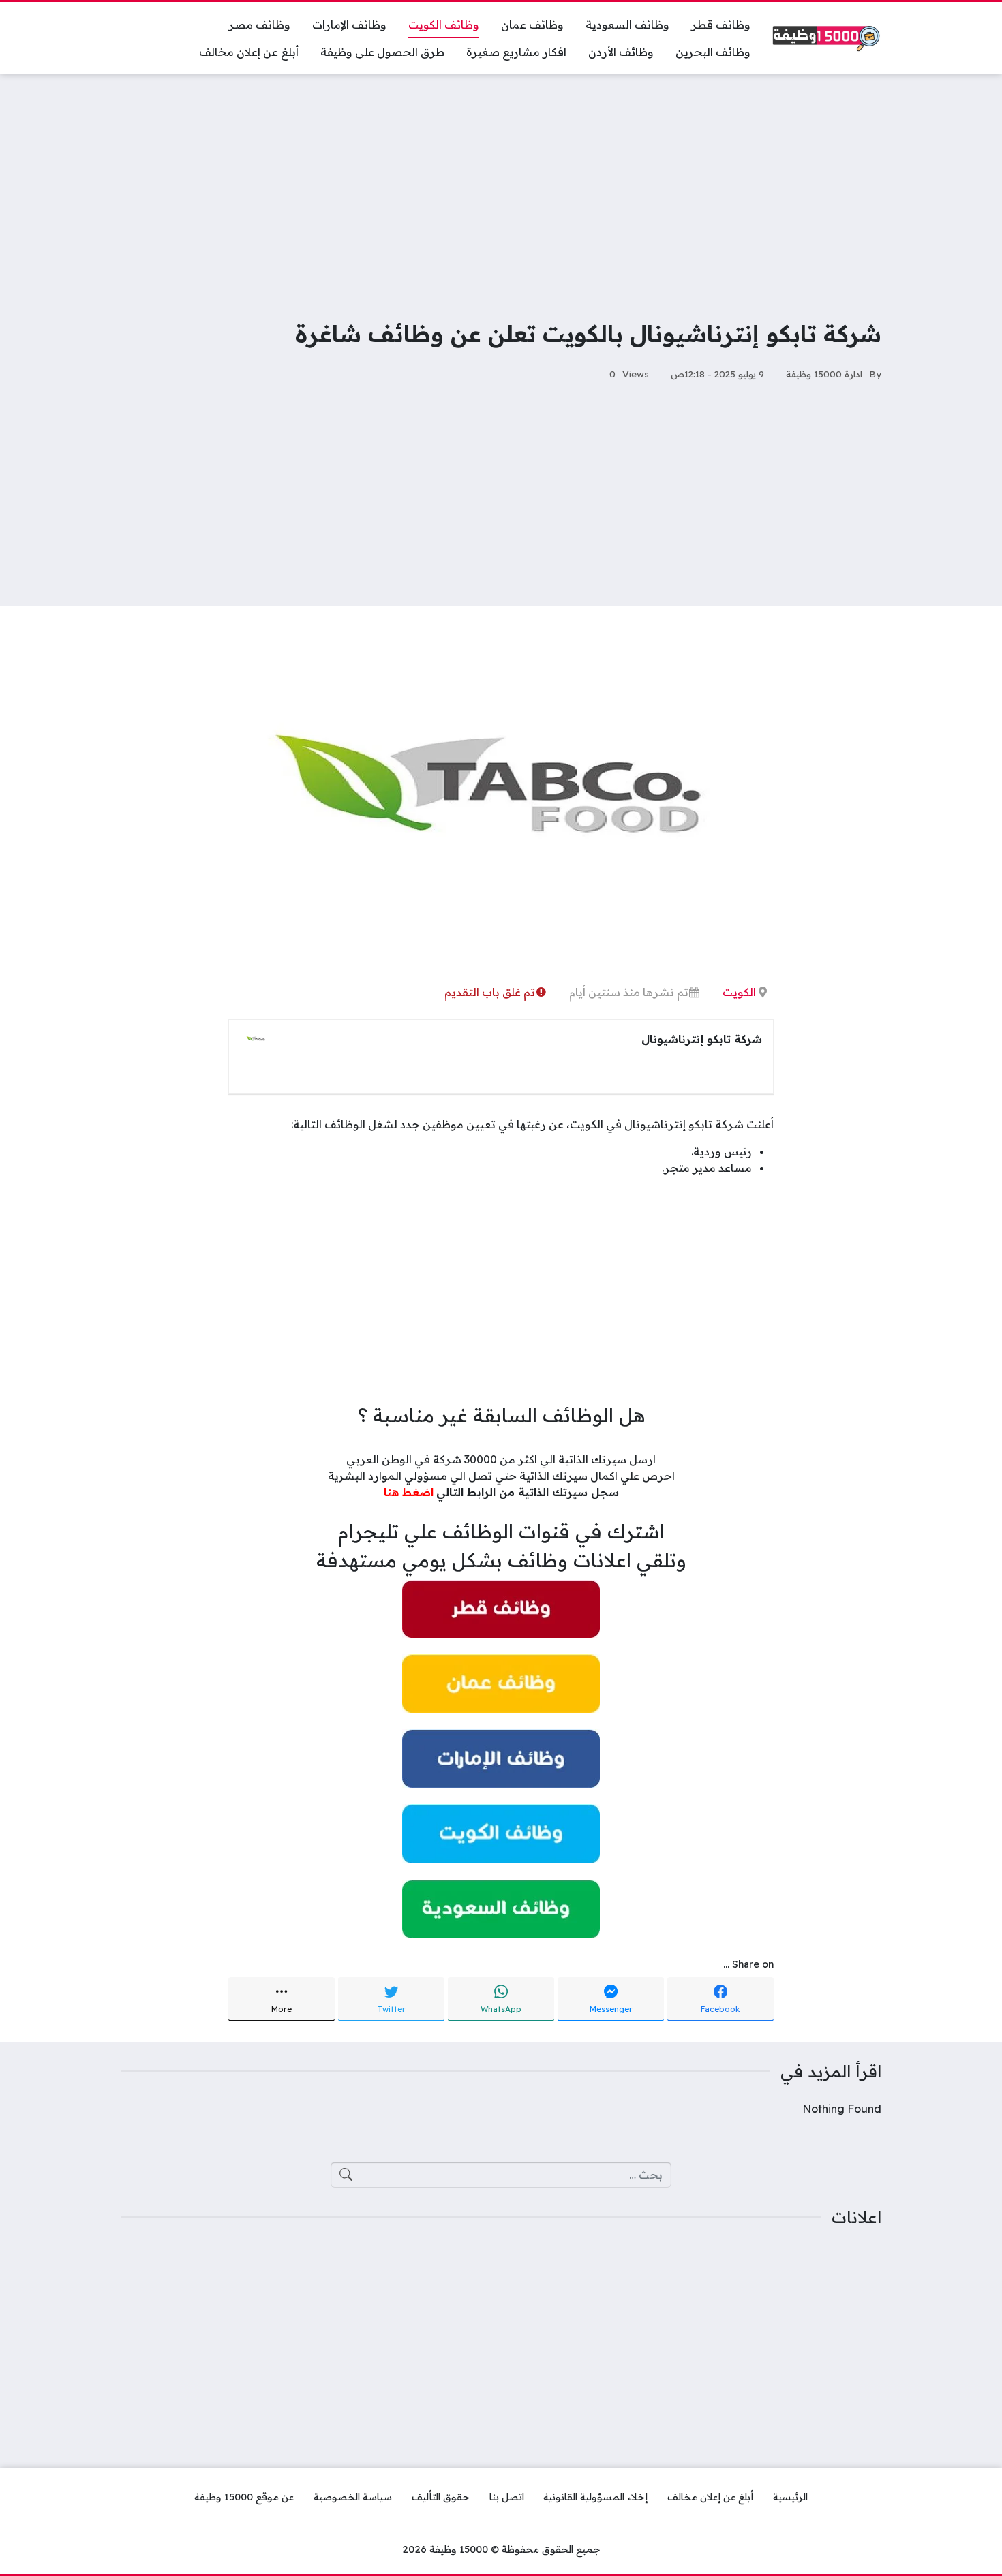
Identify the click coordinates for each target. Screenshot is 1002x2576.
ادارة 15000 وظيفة (824, 374)
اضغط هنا (409, 1492)
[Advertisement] (501, 187)
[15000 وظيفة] (827, 38)
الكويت (739, 992)
